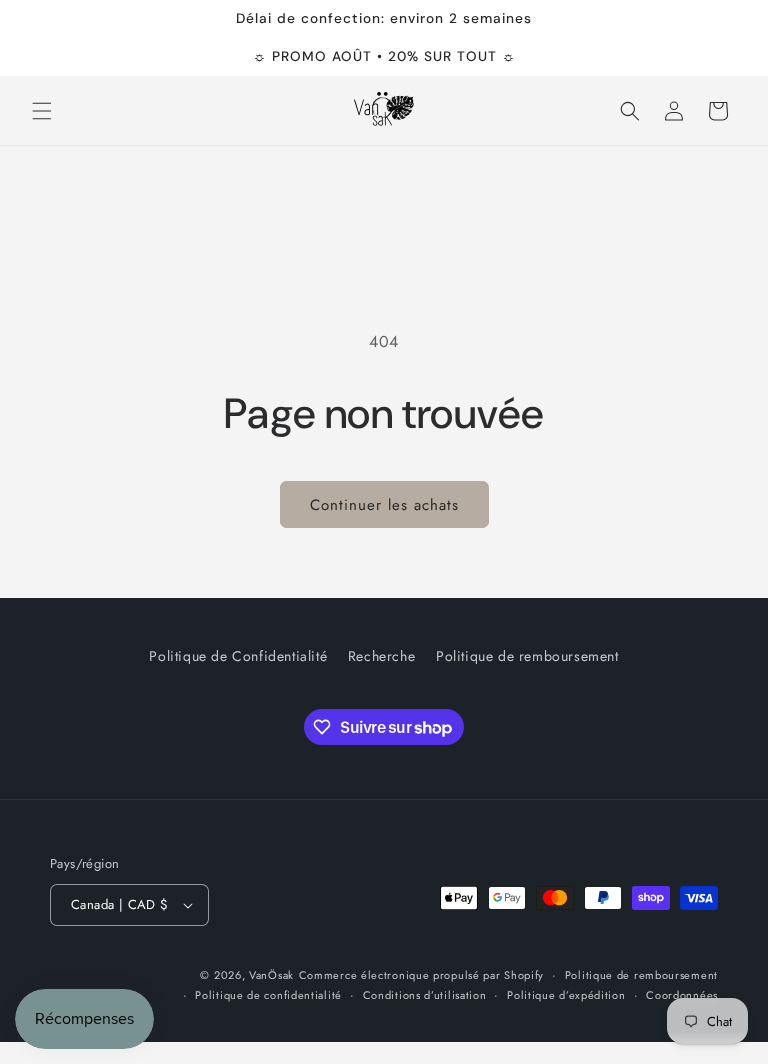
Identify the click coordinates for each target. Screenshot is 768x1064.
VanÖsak (271, 975)
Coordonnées (682, 995)
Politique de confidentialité (268, 995)
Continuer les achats (384, 505)
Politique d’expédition (566, 995)
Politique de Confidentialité (238, 656)
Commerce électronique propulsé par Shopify (421, 975)
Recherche (381, 656)
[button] (42, 111)
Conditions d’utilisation (425, 995)
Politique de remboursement (527, 656)
